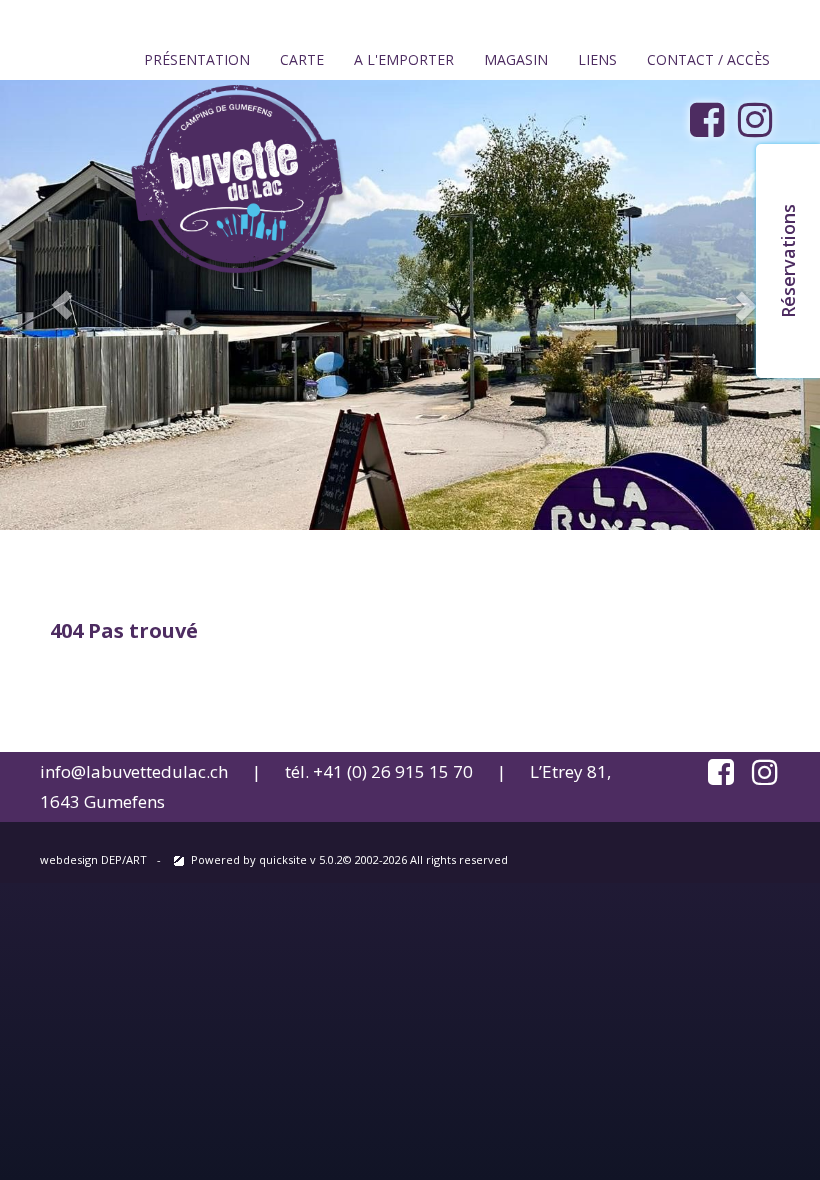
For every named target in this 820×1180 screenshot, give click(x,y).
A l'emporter (404, 59)
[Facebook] (712, 120)
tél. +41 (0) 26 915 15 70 (379, 771)
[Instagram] (760, 120)
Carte (302, 59)
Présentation (197, 59)
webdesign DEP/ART (93, 859)
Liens (597, 59)
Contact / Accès (708, 59)
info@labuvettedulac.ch (134, 771)
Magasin (516, 59)
